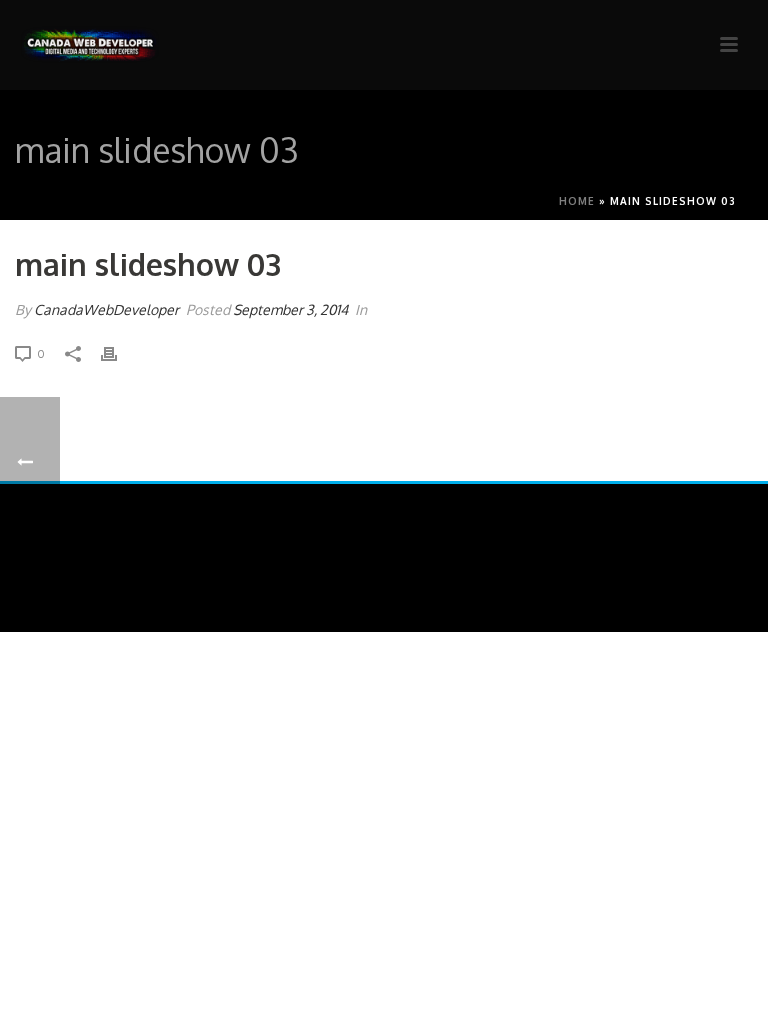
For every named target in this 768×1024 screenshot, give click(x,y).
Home (577, 201)
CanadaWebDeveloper (106, 309)
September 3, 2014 (290, 309)
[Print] (119, 352)
